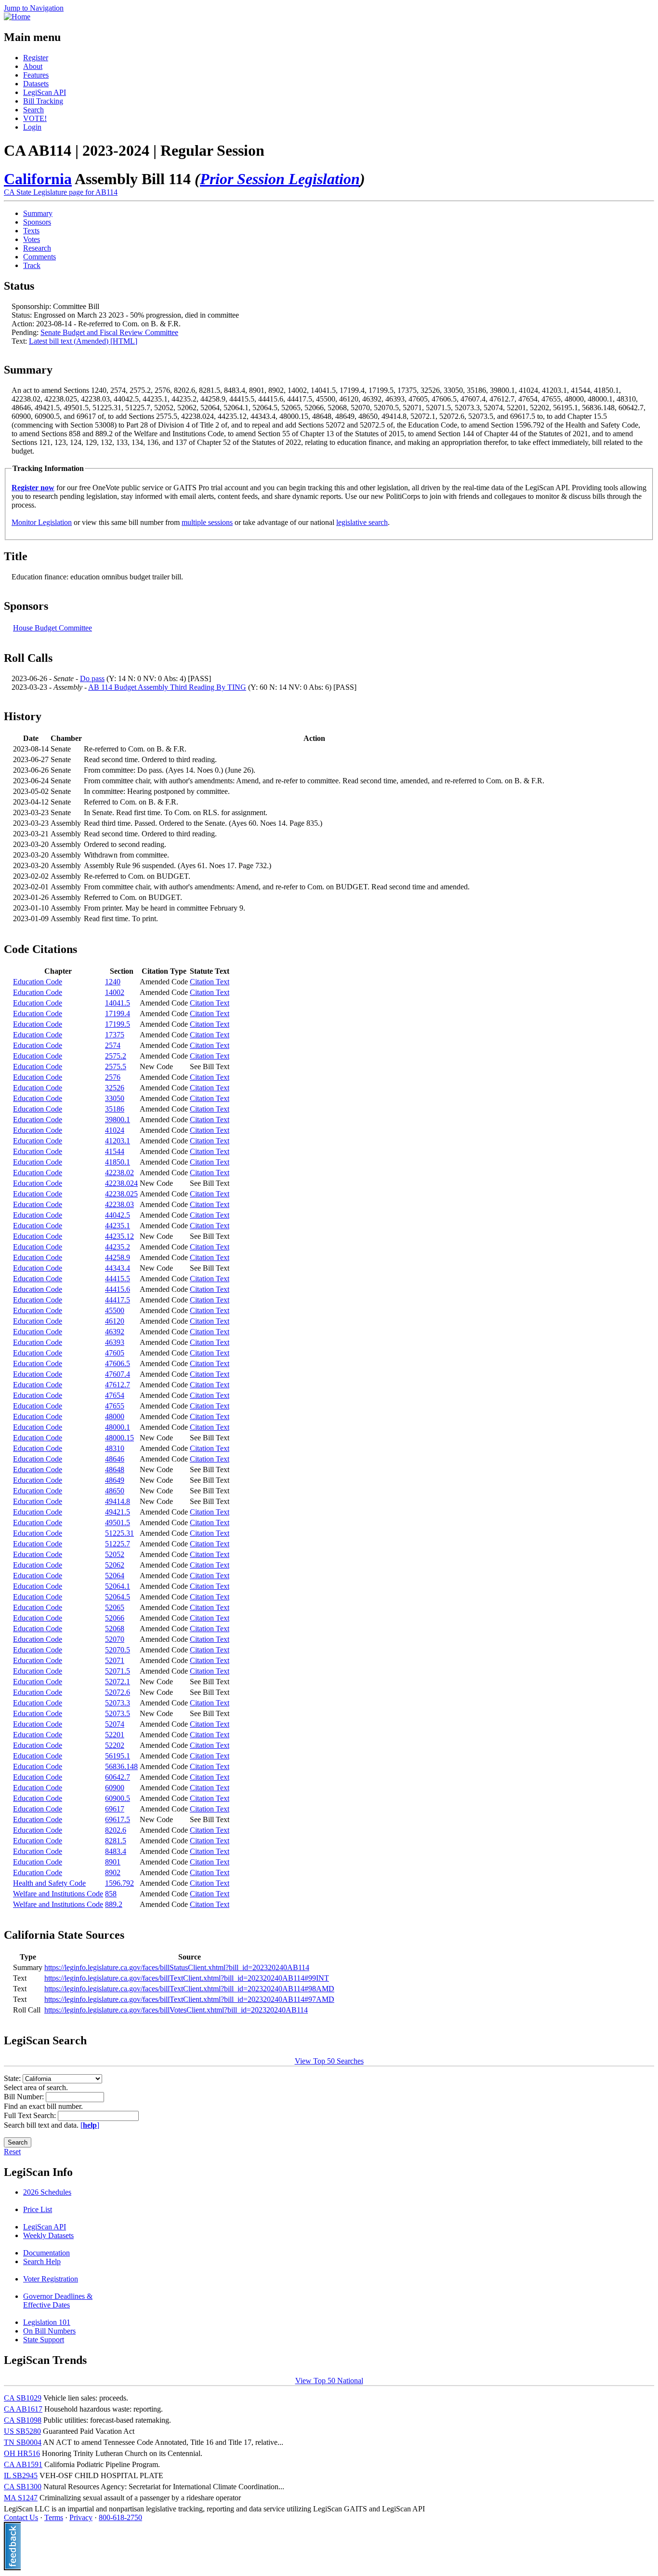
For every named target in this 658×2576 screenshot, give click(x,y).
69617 (115, 1809)
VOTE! (35, 118)
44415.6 (118, 1289)
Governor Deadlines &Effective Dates (58, 2301)
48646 (115, 1459)
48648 (115, 1469)
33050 (115, 1098)
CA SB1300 (23, 2487)
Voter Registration (51, 2279)
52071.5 (118, 1671)
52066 (115, 1618)
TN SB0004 (23, 2442)
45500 (115, 1310)
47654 (115, 1395)
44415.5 (118, 1279)
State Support (44, 2340)
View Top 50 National (329, 2381)
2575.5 (116, 1067)
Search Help (42, 2261)
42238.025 (121, 1194)
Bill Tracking (43, 101)
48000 (115, 1416)
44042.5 (118, 1215)
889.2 (114, 1904)
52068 (115, 1629)
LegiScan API (45, 92)
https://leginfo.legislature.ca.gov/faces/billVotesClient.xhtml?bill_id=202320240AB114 (176, 2010)
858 (111, 1894)
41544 (115, 1151)
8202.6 (116, 1830)
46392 (115, 1332)
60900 (115, 1788)
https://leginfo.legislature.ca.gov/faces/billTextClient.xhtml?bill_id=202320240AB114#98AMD (189, 1989)
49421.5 (118, 1512)
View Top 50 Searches (329, 2061)
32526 (115, 1088)
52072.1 (118, 1682)
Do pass (92, 678)
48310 (115, 1448)
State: (13, 2078)
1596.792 (119, 1883)
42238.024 (121, 1183)
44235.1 (118, 1226)
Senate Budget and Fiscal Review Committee (109, 332)
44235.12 (119, 1236)
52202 (115, 1745)
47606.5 (118, 1363)
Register (36, 58)
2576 (113, 1077)
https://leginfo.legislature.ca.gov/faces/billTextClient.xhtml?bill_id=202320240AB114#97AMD (189, 1999)
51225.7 (118, 1544)
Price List (38, 2209)
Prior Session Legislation (280, 179)
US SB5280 (22, 2431)
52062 (115, 1565)
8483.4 (116, 1851)
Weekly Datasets (48, 2235)
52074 (115, 1724)
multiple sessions (207, 522)
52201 (115, 1735)
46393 (115, 1342)
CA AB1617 (23, 2409)
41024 (115, 1130)
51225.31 (119, 1533)
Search (33, 110)
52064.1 (118, 1586)
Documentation (46, 2253)
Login (32, 127)
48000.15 (119, 1438)
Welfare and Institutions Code (58, 1894)
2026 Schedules (47, 2192)
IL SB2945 (21, 2475)
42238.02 (119, 1173)
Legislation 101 (47, 2322)
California (38, 179)
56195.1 (118, 1756)
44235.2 (118, 1247)
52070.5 (118, 1650)
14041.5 (118, 1003)
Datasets (36, 84)
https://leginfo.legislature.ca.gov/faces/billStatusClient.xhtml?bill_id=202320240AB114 (177, 1967)
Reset (12, 2152)
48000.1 (118, 1427)
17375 (115, 1035)
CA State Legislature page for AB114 (61, 192)
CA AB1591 (23, 2464)
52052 (115, 1554)
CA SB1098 (23, 2420)
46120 (115, 1321)
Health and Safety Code (49, 1883)
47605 (115, 1353)
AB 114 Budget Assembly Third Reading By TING (167, 687)
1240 (113, 982)
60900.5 (118, 1798)
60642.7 (118, 1777)
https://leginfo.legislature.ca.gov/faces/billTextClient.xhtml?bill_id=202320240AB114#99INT (187, 1978)
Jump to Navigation (34, 8)
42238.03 (119, 1204)
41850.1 (118, 1162)
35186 (115, 1109)
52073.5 (118, 1713)
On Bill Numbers (49, 2331)
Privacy (81, 2517)
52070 (115, 1639)
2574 (113, 1045)
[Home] (17, 17)
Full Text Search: (31, 2115)
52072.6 (118, 1692)
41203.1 (118, 1141)
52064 (115, 1576)
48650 (115, 1491)
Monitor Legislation (42, 522)
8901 (113, 1862)
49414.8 (118, 1501)
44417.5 (118, 1300)
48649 (115, 1480)
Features (36, 75)
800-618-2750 (120, 2517)
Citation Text (210, 982)
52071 (115, 1660)
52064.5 (118, 1597)
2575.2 (116, 1056)
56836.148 (121, 1766)
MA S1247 (21, 2498)
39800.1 (118, 1120)
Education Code (38, 982)
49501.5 (118, 1523)
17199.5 (118, 1024)
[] (90, 2125)
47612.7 (118, 1385)
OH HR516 (22, 2453)
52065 (115, 1607)
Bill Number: (25, 2097)
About (33, 66)
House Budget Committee (53, 628)
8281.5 (116, 1841)
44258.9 (118, 1257)
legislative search (362, 522)
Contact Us (21, 2517)
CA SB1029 (23, 2398)
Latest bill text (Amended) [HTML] (83, 341)
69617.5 (118, 1819)
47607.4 (118, 1374)
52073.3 (118, 1703)
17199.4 (118, 1013)
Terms (54, 2517)
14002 (115, 992)
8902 (113, 1872)
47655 (115, 1406)
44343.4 (118, 1268)
